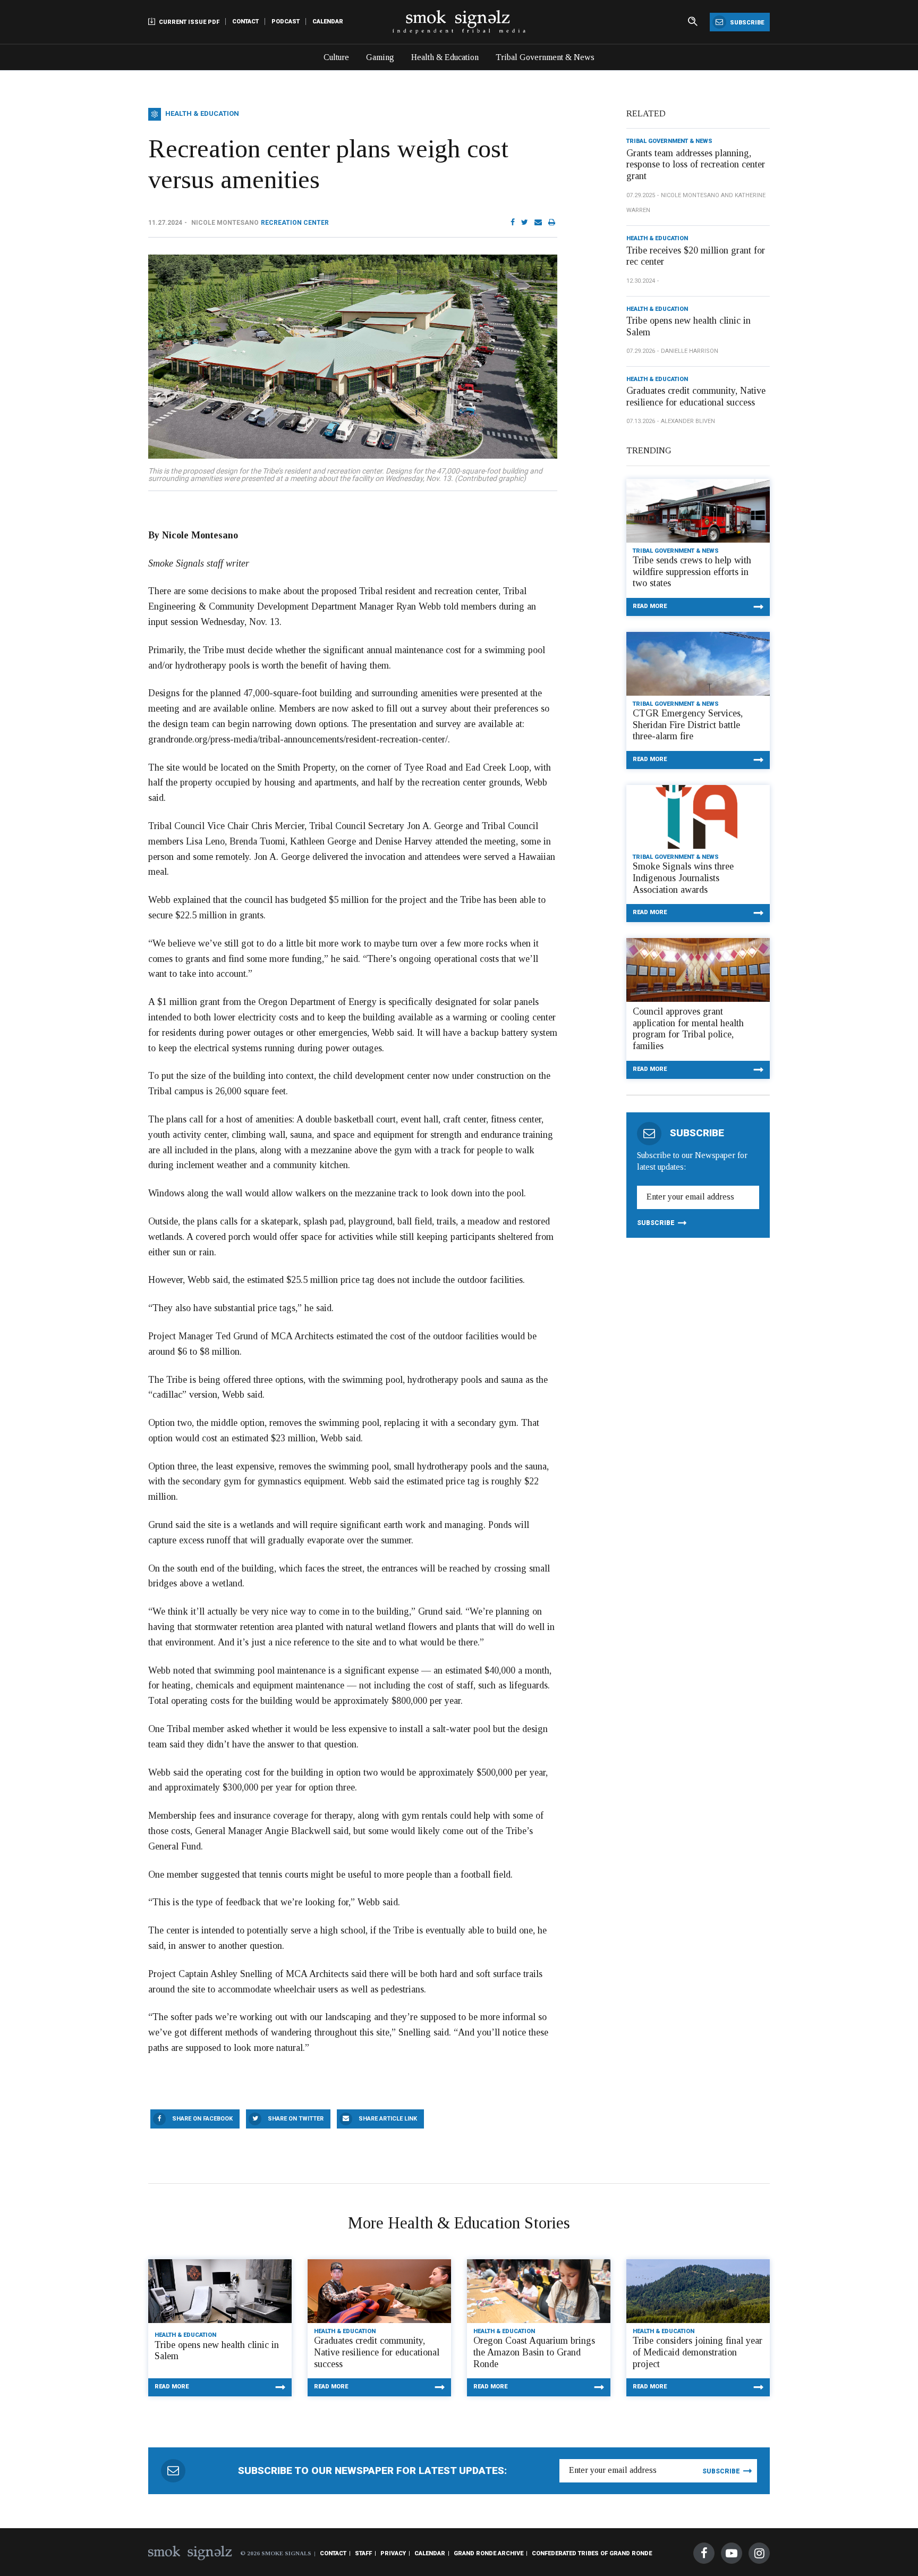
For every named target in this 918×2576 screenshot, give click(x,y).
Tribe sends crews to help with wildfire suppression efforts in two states (692, 572)
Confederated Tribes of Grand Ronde (592, 2553)
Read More (650, 606)
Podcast (286, 22)
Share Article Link (388, 2119)
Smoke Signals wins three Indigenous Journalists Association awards (683, 878)
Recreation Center (295, 223)
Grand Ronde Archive (488, 2553)
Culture (336, 57)
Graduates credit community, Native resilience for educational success (696, 396)
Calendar (328, 22)
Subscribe (746, 23)
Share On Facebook (202, 2119)
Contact (245, 22)
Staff (363, 2553)
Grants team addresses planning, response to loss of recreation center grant (696, 164)
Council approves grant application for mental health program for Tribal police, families (688, 1029)
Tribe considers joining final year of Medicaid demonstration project (698, 2352)
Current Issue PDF (188, 22)
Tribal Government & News (545, 57)
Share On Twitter (296, 2119)
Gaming (380, 57)
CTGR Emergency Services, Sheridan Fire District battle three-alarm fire (688, 725)
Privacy (393, 2553)
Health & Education (445, 57)
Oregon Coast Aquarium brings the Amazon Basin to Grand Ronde (534, 2352)
